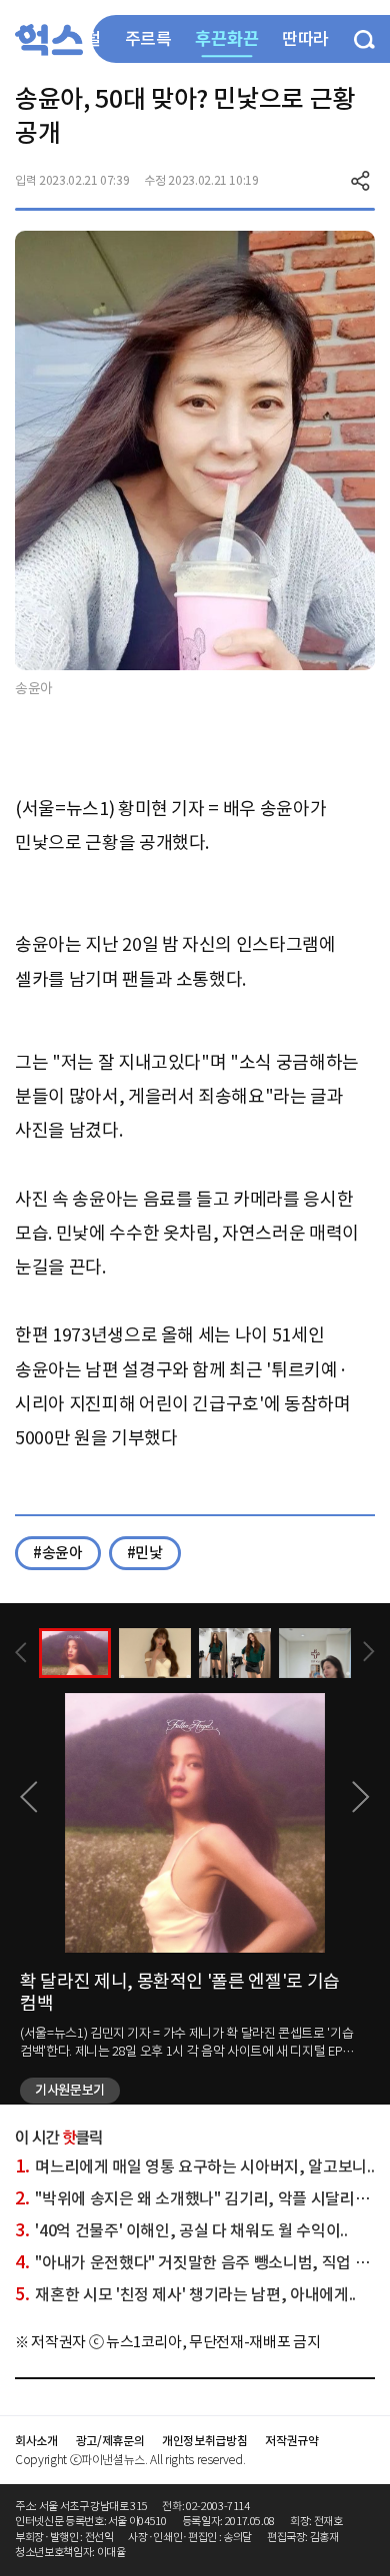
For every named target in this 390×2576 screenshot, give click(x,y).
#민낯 (145, 1553)
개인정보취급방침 (204, 2441)
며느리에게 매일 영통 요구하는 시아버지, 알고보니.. (194, 2166)
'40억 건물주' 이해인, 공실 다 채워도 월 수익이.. (181, 2230)
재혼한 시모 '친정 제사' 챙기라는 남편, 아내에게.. (185, 2294)
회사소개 (36, 2441)
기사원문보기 (70, 2090)
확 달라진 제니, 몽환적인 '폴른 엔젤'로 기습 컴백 (180, 1992)
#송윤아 (58, 1553)
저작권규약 (291, 2441)
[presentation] (21, 1653)
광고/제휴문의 (110, 2441)
